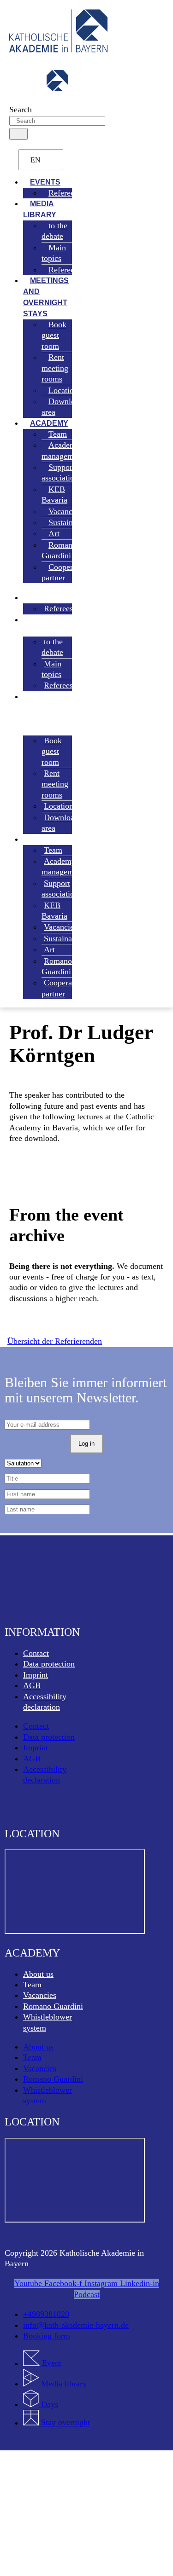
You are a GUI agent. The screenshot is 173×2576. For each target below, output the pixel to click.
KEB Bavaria (54, 495)
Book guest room (54, 335)
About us (38, 1974)
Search (21, 110)
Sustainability (71, 522)
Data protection (49, 1664)
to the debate (54, 231)
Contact (36, 1653)
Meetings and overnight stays (46, 297)
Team (32, 1985)
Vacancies (40, 1995)
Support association (60, 472)
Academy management (63, 450)
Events (41, 598)
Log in (86, 1444)
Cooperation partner (66, 572)
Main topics (54, 253)
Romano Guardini (59, 550)
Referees (63, 193)
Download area (62, 407)
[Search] (18, 134)
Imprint (36, 1675)
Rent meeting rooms (55, 368)
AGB (32, 1685)
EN (36, 160)
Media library (40, 209)
